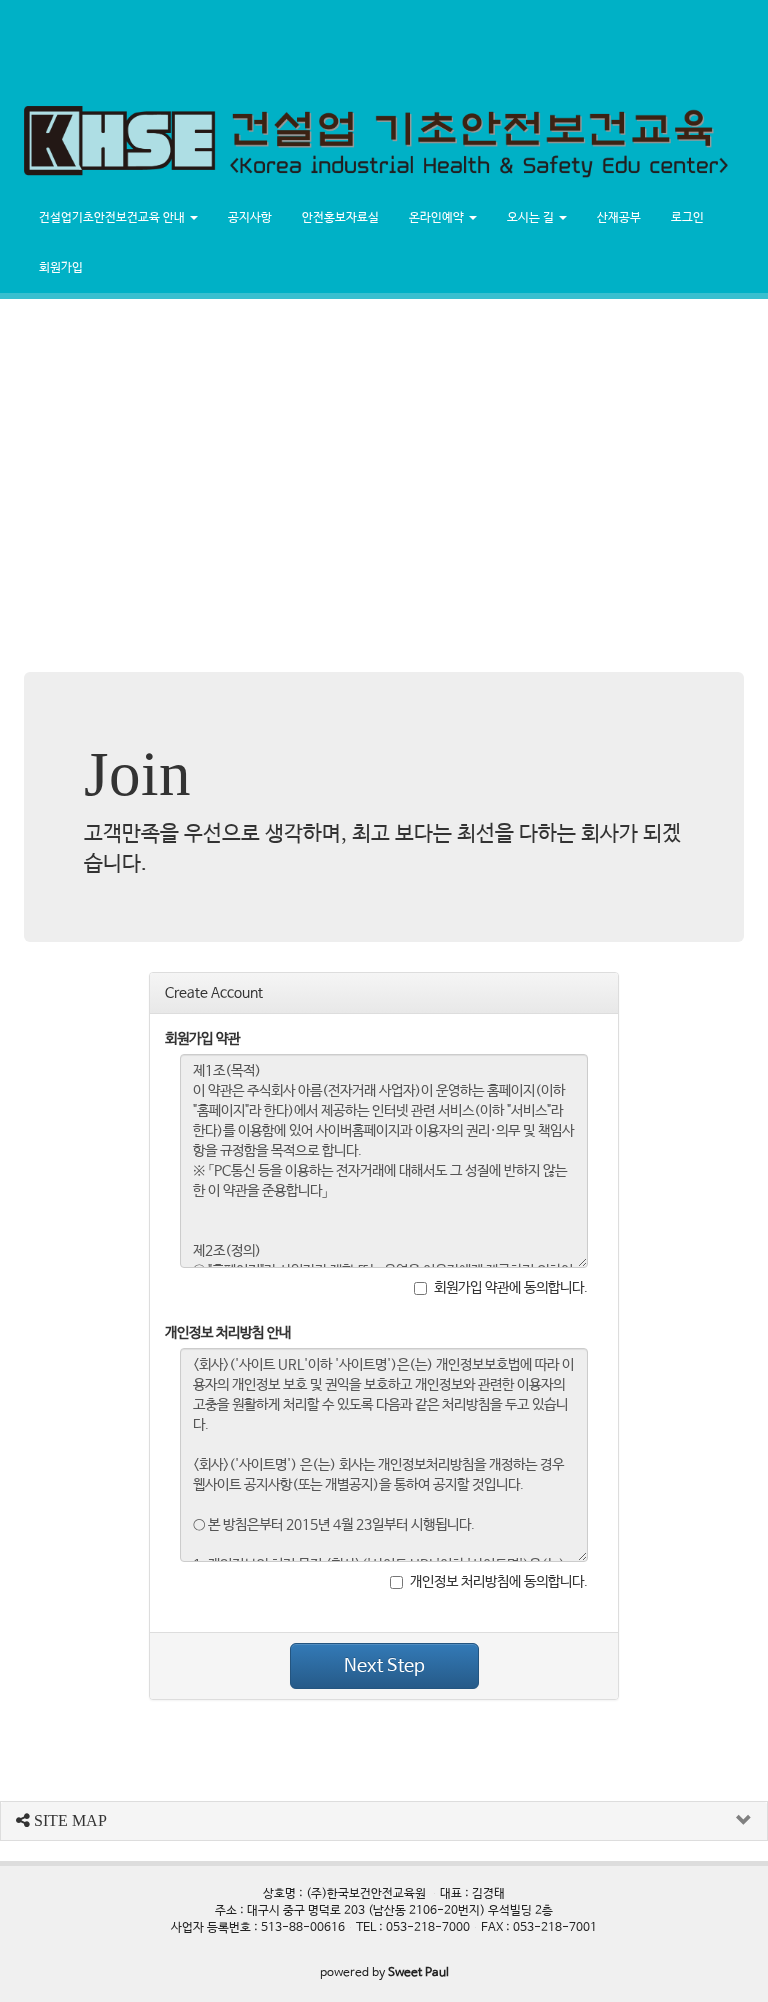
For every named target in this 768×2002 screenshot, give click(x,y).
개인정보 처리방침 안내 (228, 1333)
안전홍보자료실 (340, 218)
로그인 (687, 218)
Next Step (384, 1666)
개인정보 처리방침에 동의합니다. (499, 1582)
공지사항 (250, 218)
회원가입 (61, 268)
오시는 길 (532, 218)
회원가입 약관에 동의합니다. (511, 1288)
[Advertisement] (364, 45)
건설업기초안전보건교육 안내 (113, 218)
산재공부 (619, 218)
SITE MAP (68, 1820)
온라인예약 (438, 218)
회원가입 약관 (202, 1039)
